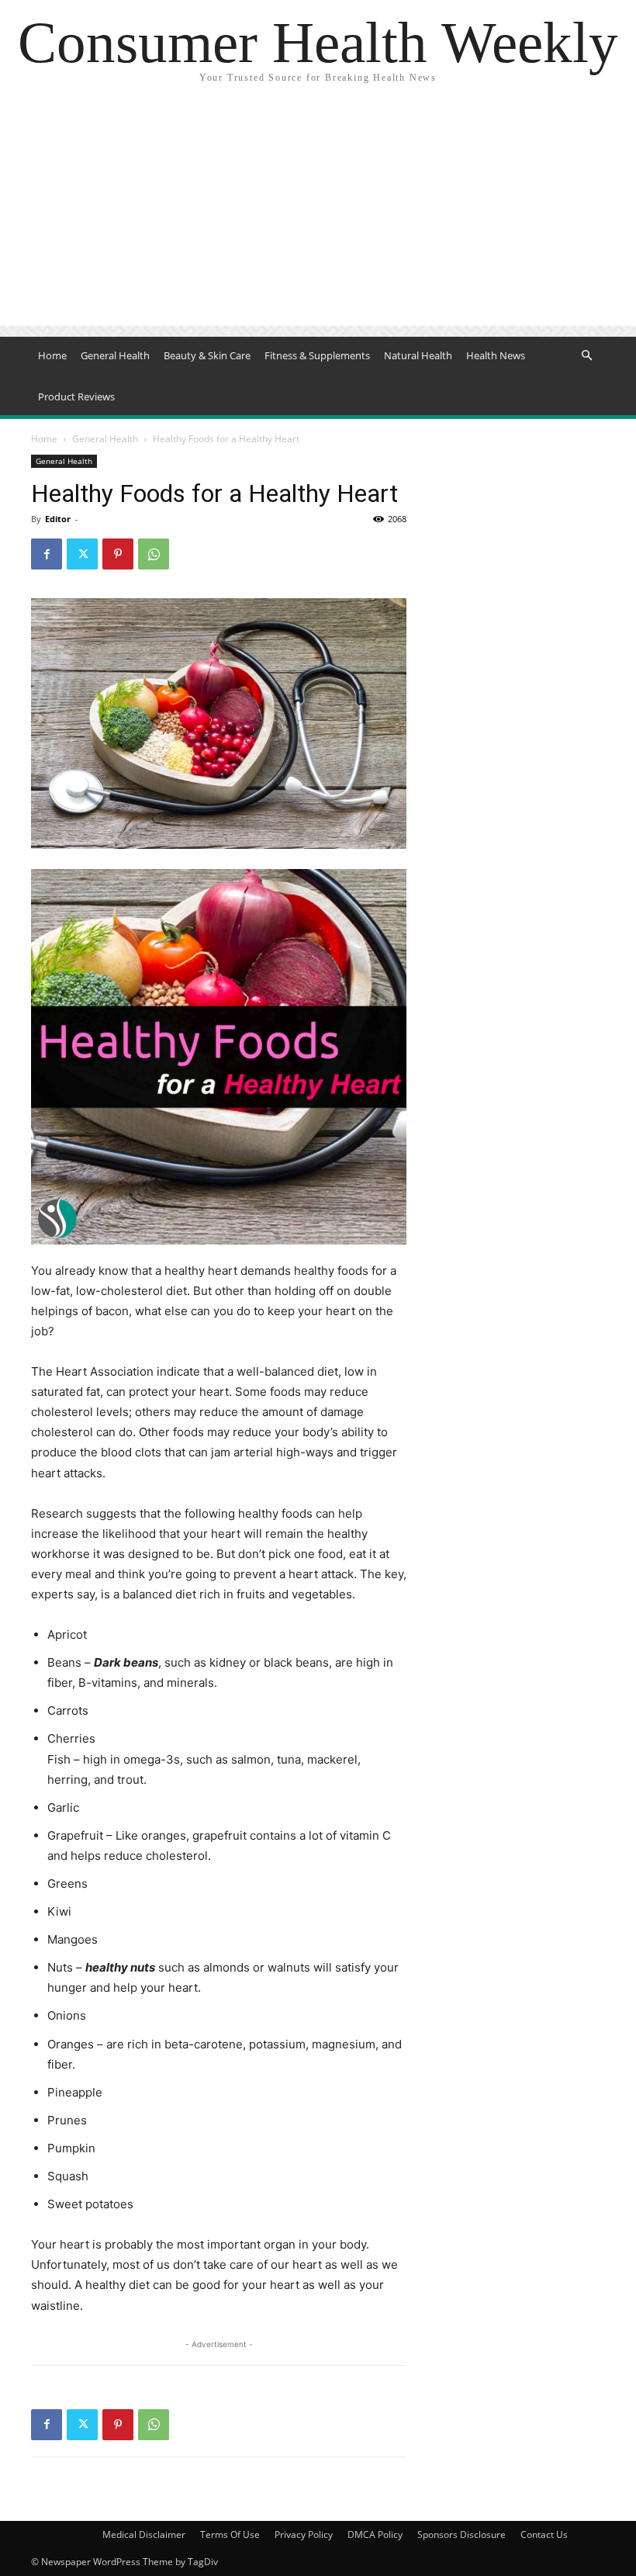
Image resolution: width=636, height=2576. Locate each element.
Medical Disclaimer (144, 2534)
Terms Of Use (230, 2534)
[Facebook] (47, 554)
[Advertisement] (318, 217)
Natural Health (418, 355)
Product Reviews (76, 396)
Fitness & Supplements (317, 355)
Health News (496, 355)
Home (52, 355)
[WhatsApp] (154, 554)
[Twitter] (82, 554)
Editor (58, 519)
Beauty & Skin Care (207, 355)
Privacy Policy (304, 2534)
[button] (586, 356)
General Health (115, 355)
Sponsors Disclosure (461, 2534)
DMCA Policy (375, 2534)
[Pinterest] (118, 554)
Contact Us (544, 2534)
